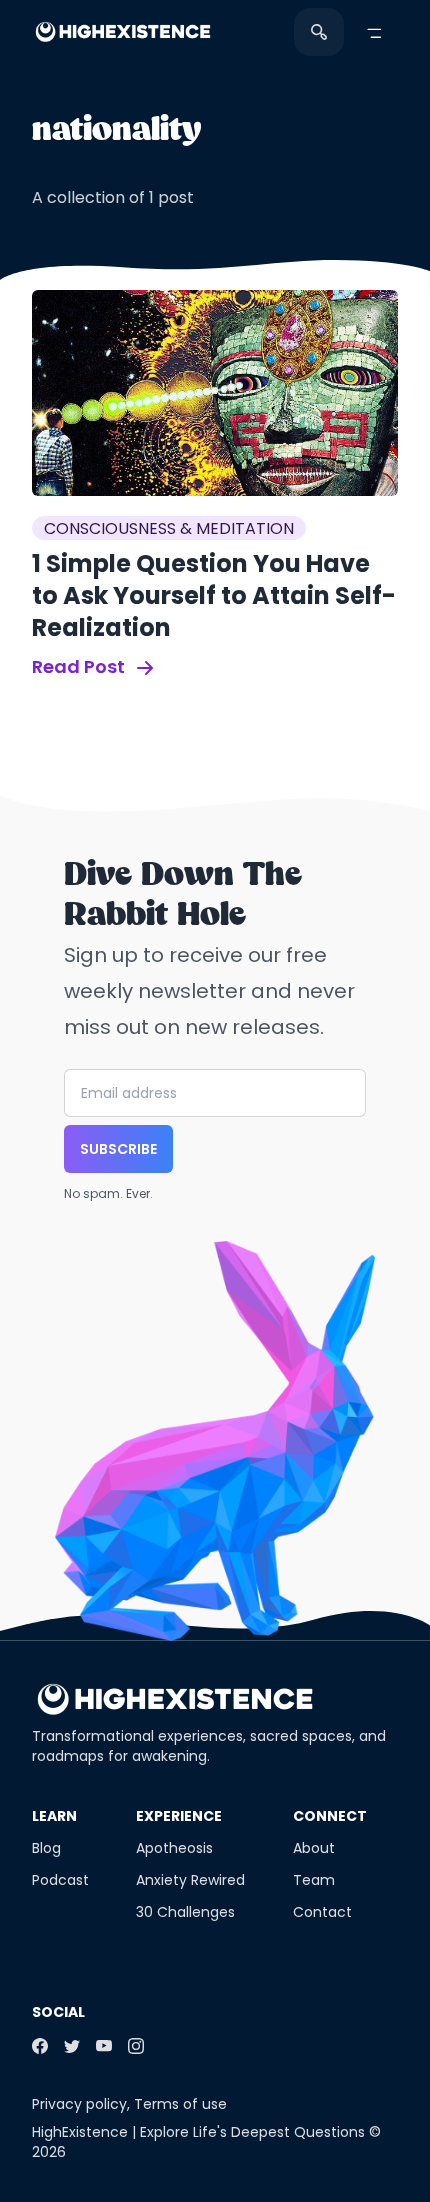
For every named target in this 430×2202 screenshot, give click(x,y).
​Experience (179, 1816)
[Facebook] (40, 2046)
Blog (46, 1848)
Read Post (80, 666)
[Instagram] (136, 2046)
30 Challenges (185, 1912)
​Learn (54, 1816)
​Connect (330, 1816)
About (314, 1848)
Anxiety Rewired (190, 1880)
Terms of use (180, 2104)
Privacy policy (79, 2104)
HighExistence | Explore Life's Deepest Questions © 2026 (206, 2142)
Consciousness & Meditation (169, 528)
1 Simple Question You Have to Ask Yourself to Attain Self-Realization (214, 595)
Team (314, 1880)
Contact (322, 1912)
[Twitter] (72, 2046)
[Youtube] (104, 2046)
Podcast (60, 1880)
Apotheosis (174, 1848)
